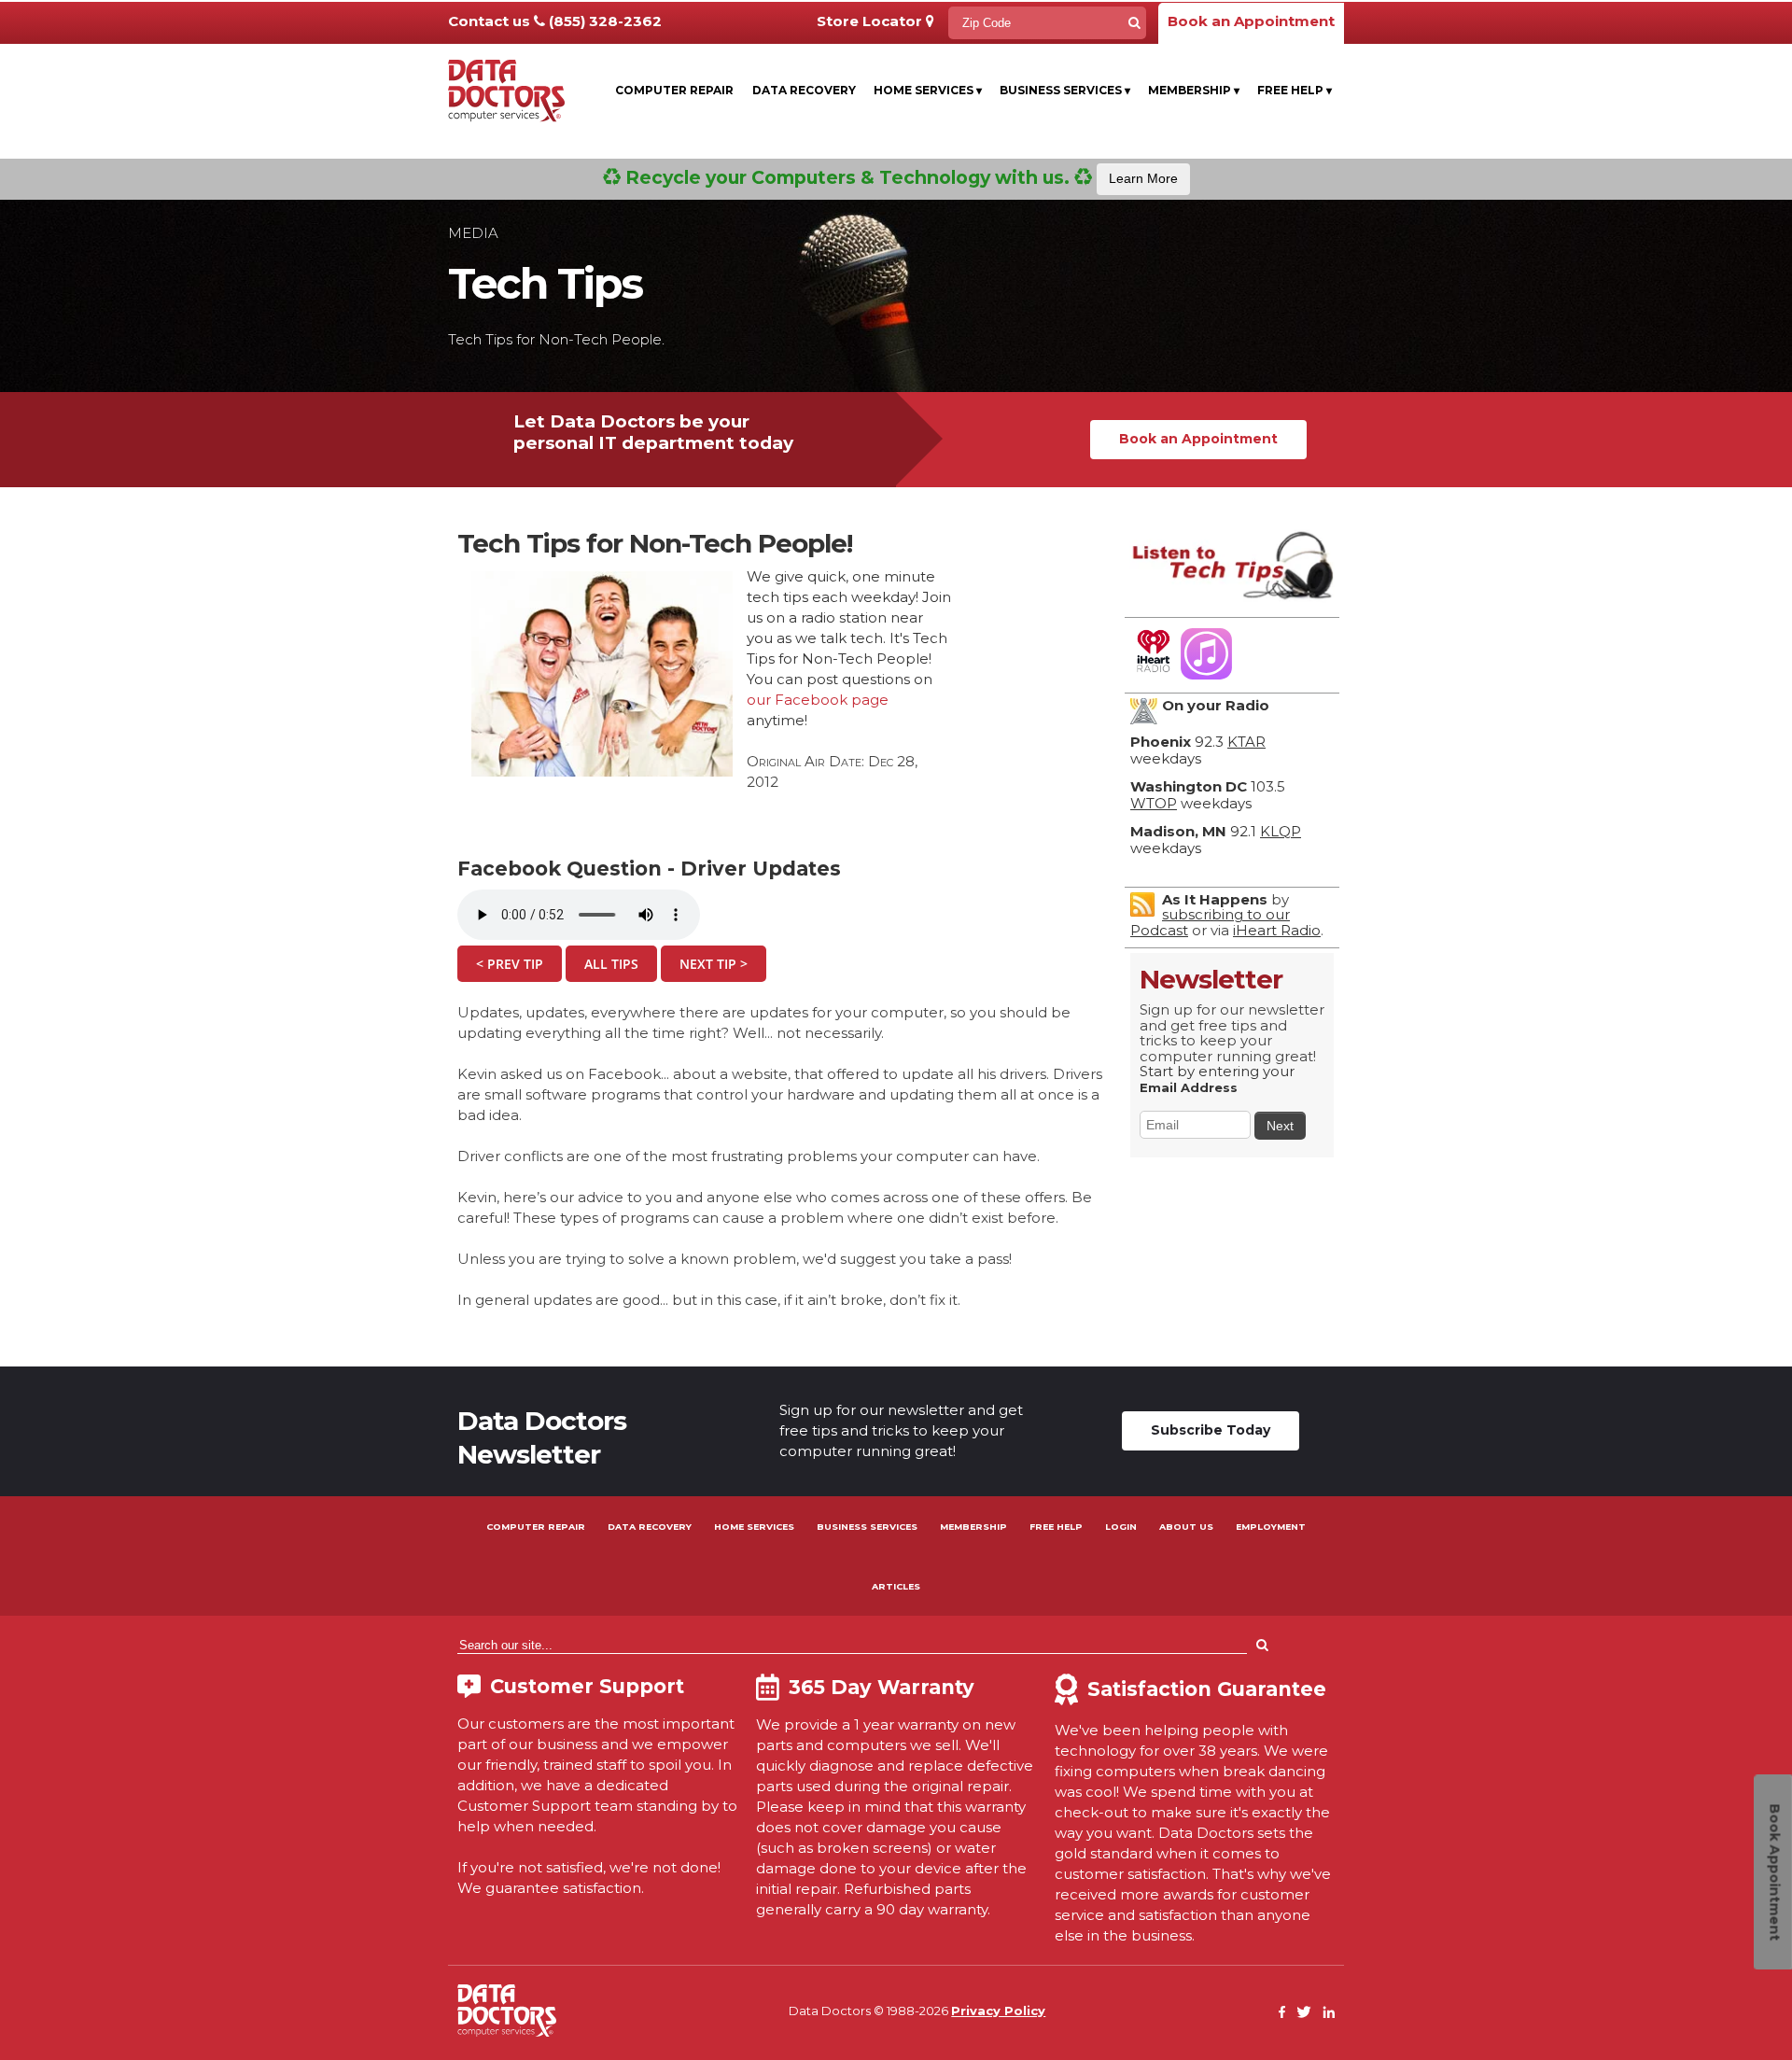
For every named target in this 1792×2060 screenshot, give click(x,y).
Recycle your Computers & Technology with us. (899, 177)
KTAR (1246, 742)
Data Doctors (507, 2011)
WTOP (1154, 803)
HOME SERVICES (754, 1527)
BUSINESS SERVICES (867, 1527)
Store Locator (871, 21)
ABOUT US (1186, 1527)
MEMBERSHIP (973, 1527)
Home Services (928, 90)
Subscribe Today (1211, 1430)
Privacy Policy (998, 2011)
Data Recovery (804, 90)
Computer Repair (674, 90)
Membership (1194, 90)
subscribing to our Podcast (1210, 922)
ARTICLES (896, 1586)
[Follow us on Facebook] (1282, 2013)
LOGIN (1121, 1527)
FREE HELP (1056, 1527)
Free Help (1295, 90)
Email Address (1189, 1087)
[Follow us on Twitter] (1304, 2013)
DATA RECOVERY (650, 1527)
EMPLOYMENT (1271, 1527)
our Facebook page (818, 700)
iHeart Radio (1277, 930)
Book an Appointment (1251, 21)
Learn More (1143, 178)
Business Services (1065, 90)
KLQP (1281, 831)
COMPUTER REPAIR (536, 1527)
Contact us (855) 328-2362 (555, 21)
